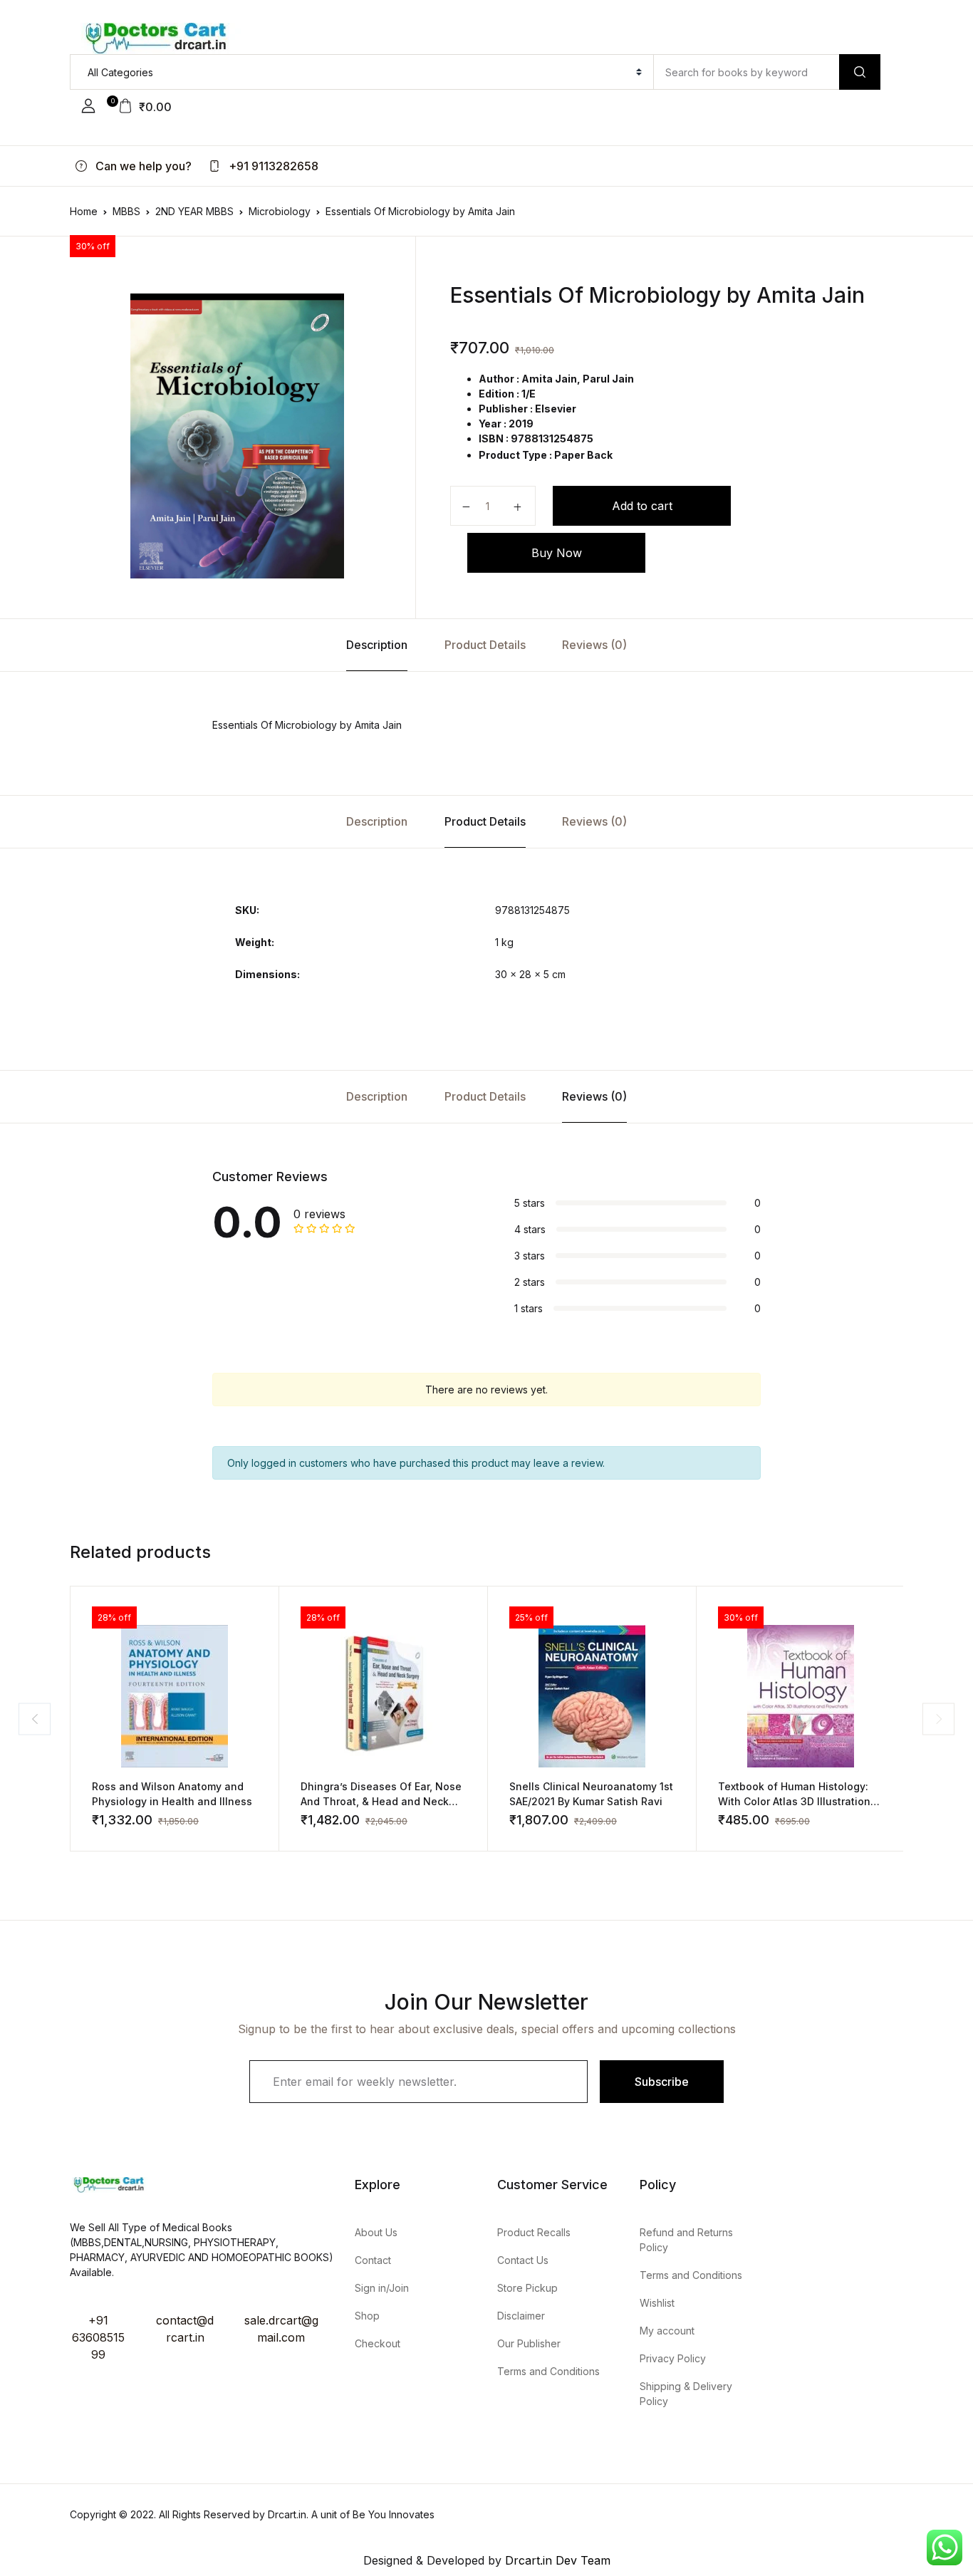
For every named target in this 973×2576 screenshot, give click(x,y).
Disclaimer (521, 2316)
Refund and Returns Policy (686, 2240)
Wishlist (657, 2303)
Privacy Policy (673, 2358)
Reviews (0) (594, 645)
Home (84, 211)
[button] (88, 106)
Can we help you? (142, 166)
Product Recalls (534, 2232)
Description (377, 645)
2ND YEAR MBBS (194, 211)
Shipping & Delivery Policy (686, 2394)
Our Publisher (529, 2343)
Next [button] (938, 1719)
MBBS (126, 211)
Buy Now (557, 553)
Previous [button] (35, 1719)
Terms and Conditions (548, 2371)
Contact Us (523, 2260)
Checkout (378, 2343)
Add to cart (642, 506)
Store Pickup (527, 2288)
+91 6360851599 (98, 2337)
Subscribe (662, 2082)
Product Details (485, 645)
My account (667, 2331)
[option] (237, 436)
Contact (373, 2260)
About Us (376, 2232)
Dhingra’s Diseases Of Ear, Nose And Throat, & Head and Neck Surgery (381, 1801)
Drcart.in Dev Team (556, 2560)
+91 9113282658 (272, 166)
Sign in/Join (382, 2288)
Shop (367, 2316)
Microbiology (280, 211)
